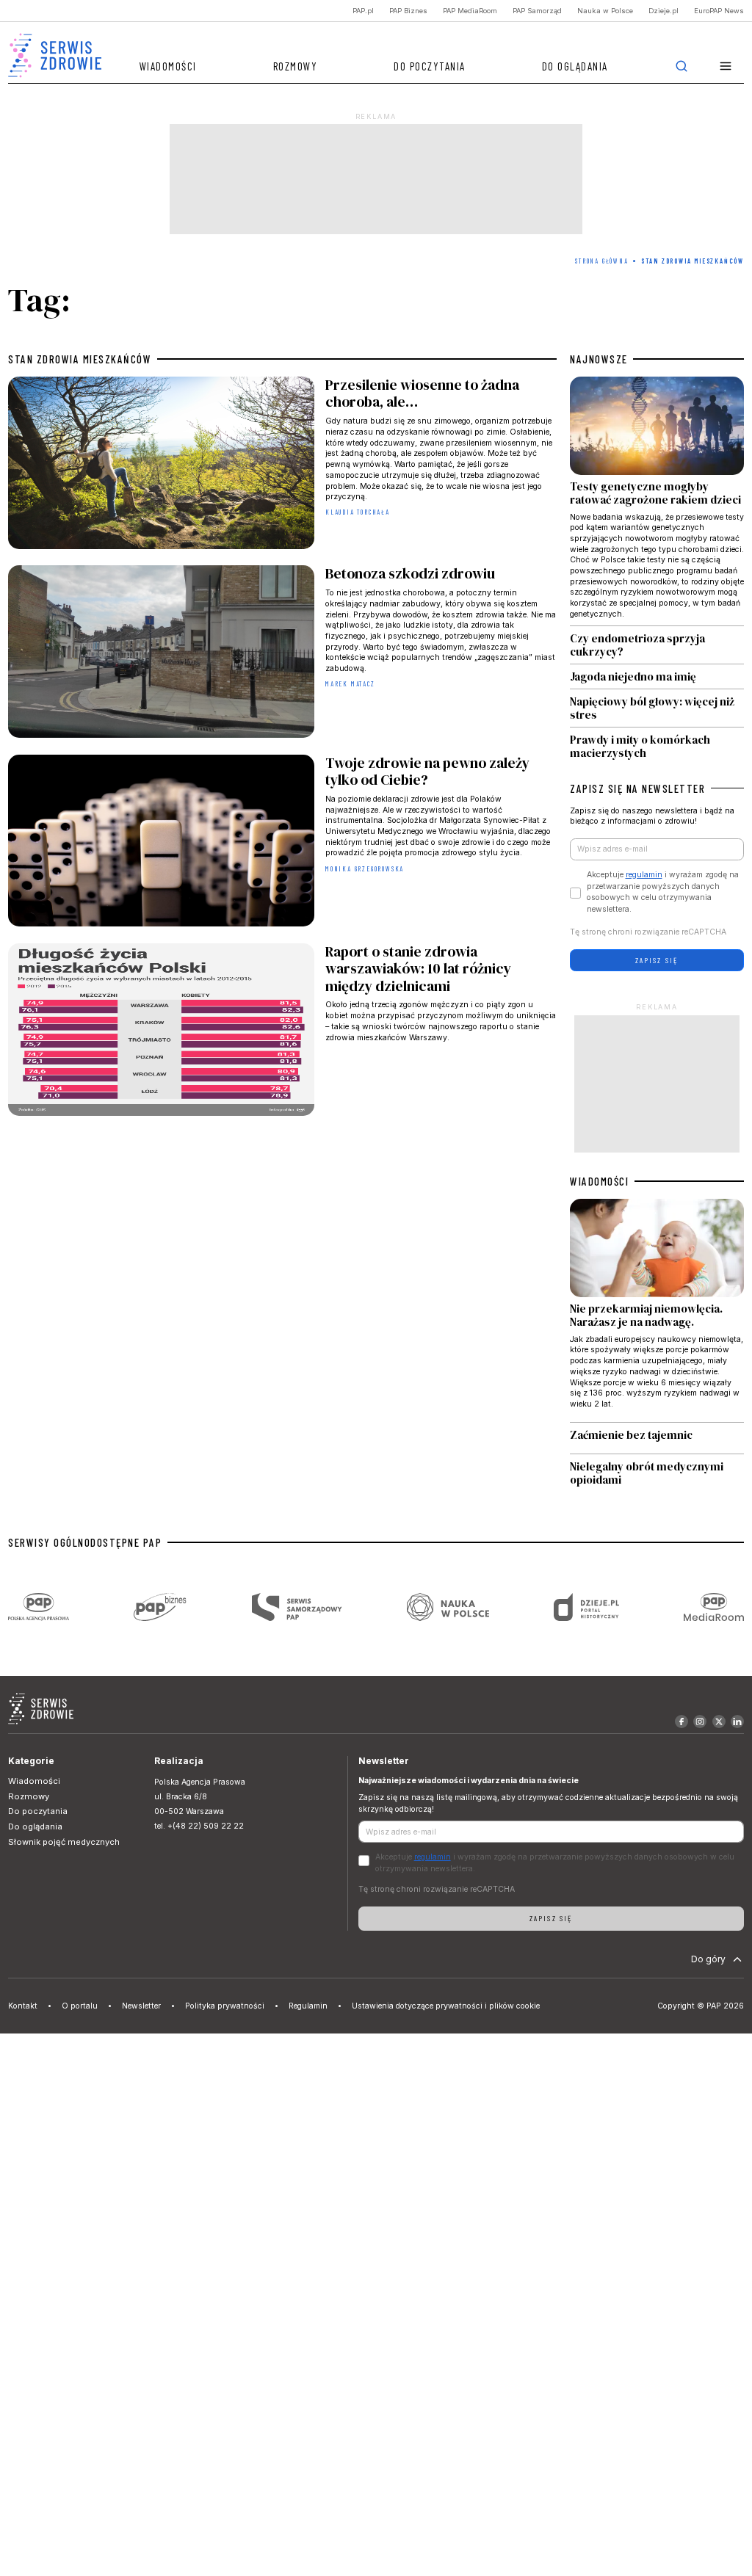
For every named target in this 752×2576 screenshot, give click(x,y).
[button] (726, 66)
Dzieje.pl (664, 11)
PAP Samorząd (537, 11)
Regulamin (308, 2006)
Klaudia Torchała (358, 512)
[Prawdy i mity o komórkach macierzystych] (657, 744)
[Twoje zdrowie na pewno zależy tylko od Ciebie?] (282, 843)
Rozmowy (296, 66)
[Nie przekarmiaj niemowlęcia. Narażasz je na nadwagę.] (657, 1310)
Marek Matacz (350, 684)
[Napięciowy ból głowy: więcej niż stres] (657, 708)
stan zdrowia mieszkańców (80, 359)
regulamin (644, 875)
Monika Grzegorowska (365, 869)
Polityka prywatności (225, 2006)
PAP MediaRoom (470, 11)
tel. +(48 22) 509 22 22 (199, 1826)
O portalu (80, 2006)
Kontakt (23, 2006)
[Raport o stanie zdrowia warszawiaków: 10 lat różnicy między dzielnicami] (282, 1032)
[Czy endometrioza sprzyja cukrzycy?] (657, 645)
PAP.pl (363, 11)
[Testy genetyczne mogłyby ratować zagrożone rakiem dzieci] (657, 501)
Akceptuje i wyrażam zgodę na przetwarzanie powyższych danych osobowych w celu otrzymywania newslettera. (663, 892)
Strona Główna (601, 261)
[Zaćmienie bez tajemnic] (657, 1438)
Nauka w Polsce (605, 11)
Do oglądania (575, 66)
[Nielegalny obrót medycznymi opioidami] (657, 1473)
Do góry (708, 1959)
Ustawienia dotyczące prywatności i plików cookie (446, 2006)
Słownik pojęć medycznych (64, 1842)
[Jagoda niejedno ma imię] (657, 676)
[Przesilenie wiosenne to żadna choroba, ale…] (282, 465)
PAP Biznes (408, 11)
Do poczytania (430, 66)
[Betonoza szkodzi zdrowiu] (282, 654)
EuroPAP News (719, 11)
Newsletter (141, 2006)
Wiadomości (168, 66)
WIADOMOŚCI (599, 1181)
